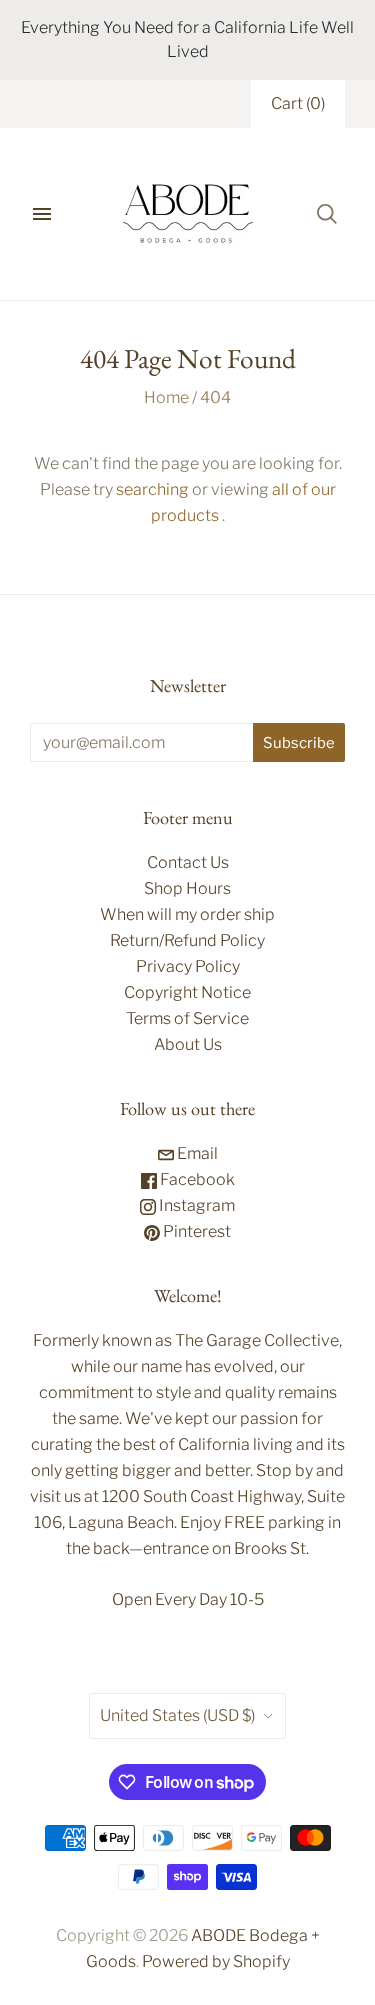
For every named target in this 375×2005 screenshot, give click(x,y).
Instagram (195, 1205)
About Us (188, 1044)
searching (152, 489)
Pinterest (195, 1231)
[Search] (327, 214)
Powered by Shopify (216, 1961)
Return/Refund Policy (187, 940)
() (298, 103)
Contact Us (188, 862)
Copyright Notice (187, 992)
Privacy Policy (188, 966)
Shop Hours (187, 888)
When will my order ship (187, 914)
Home (166, 397)
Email (196, 1153)
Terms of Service (187, 1018)
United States (177, 1715)
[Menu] (42, 214)
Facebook (196, 1179)
